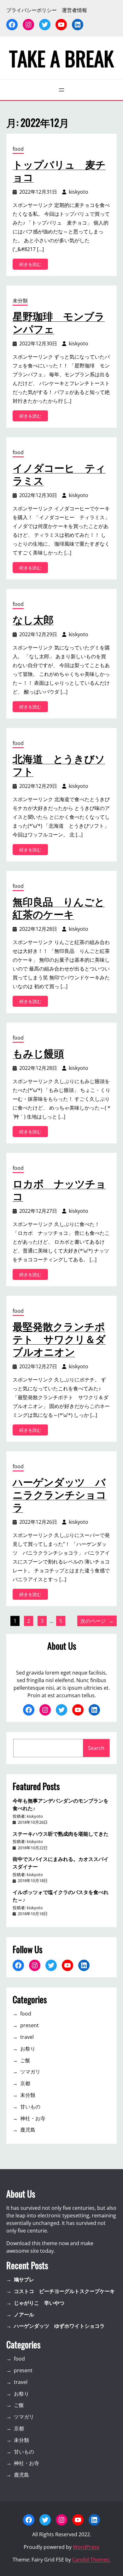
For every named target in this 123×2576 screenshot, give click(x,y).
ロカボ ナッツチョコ (59, 1189)
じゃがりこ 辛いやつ (39, 2303)
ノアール (24, 2315)
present (29, 2025)
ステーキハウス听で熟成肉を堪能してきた (61, 1834)
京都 (25, 2083)
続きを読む (34, 265)
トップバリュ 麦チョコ (59, 170)
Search (96, 1748)
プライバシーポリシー (32, 10)
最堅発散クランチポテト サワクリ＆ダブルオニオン (59, 1339)
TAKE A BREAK (61, 58)
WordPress (86, 2547)
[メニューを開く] (61, 90)
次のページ (97, 1621)
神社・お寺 (33, 2118)
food (18, 149)
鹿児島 (28, 2130)
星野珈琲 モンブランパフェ (59, 322)
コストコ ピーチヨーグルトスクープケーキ (64, 2291)
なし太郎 (33, 619)
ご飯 (25, 2060)
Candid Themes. (91, 2560)
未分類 (20, 301)
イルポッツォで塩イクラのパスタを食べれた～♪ (61, 1896)
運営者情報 (74, 10)
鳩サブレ (24, 2280)
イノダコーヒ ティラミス (59, 474)
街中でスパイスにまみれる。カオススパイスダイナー (61, 1863)
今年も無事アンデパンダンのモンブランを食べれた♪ (61, 1804)
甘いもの (30, 2107)
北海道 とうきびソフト (59, 765)
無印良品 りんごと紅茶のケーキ (59, 907)
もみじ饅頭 (38, 1053)
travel (27, 2037)
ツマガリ (30, 2072)
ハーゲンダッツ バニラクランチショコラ (59, 1494)
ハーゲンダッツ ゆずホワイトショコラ (59, 2326)
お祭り (28, 2049)
